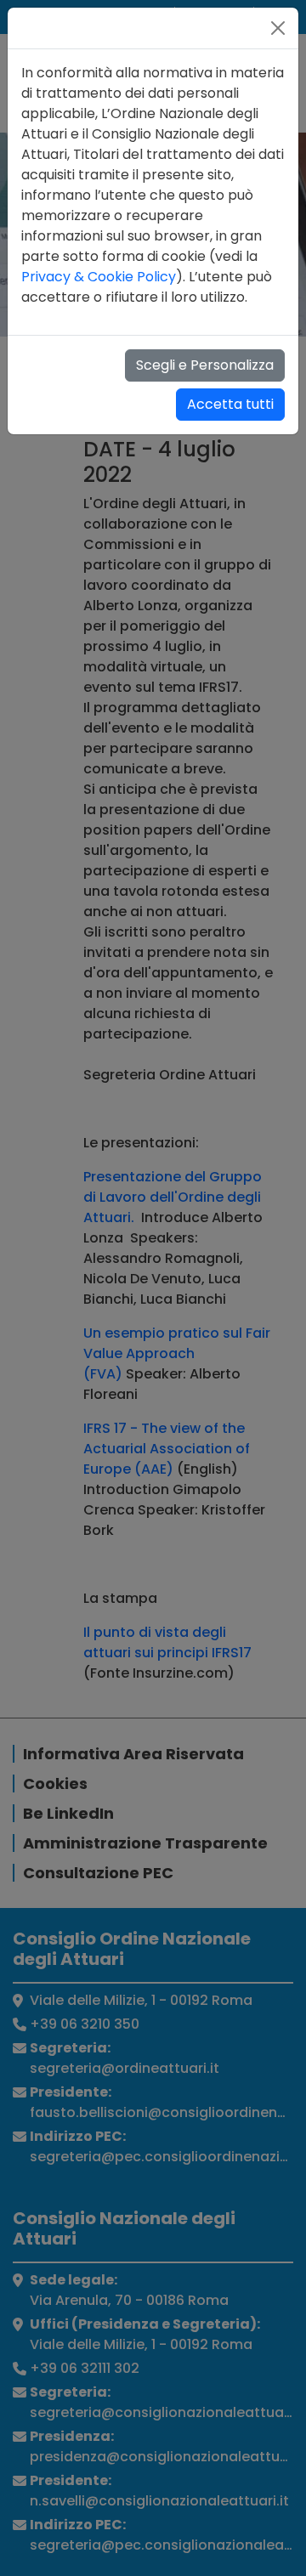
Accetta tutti (230, 404)
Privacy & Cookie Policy (99, 277)
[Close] (278, 28)
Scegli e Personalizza (205, 365)
